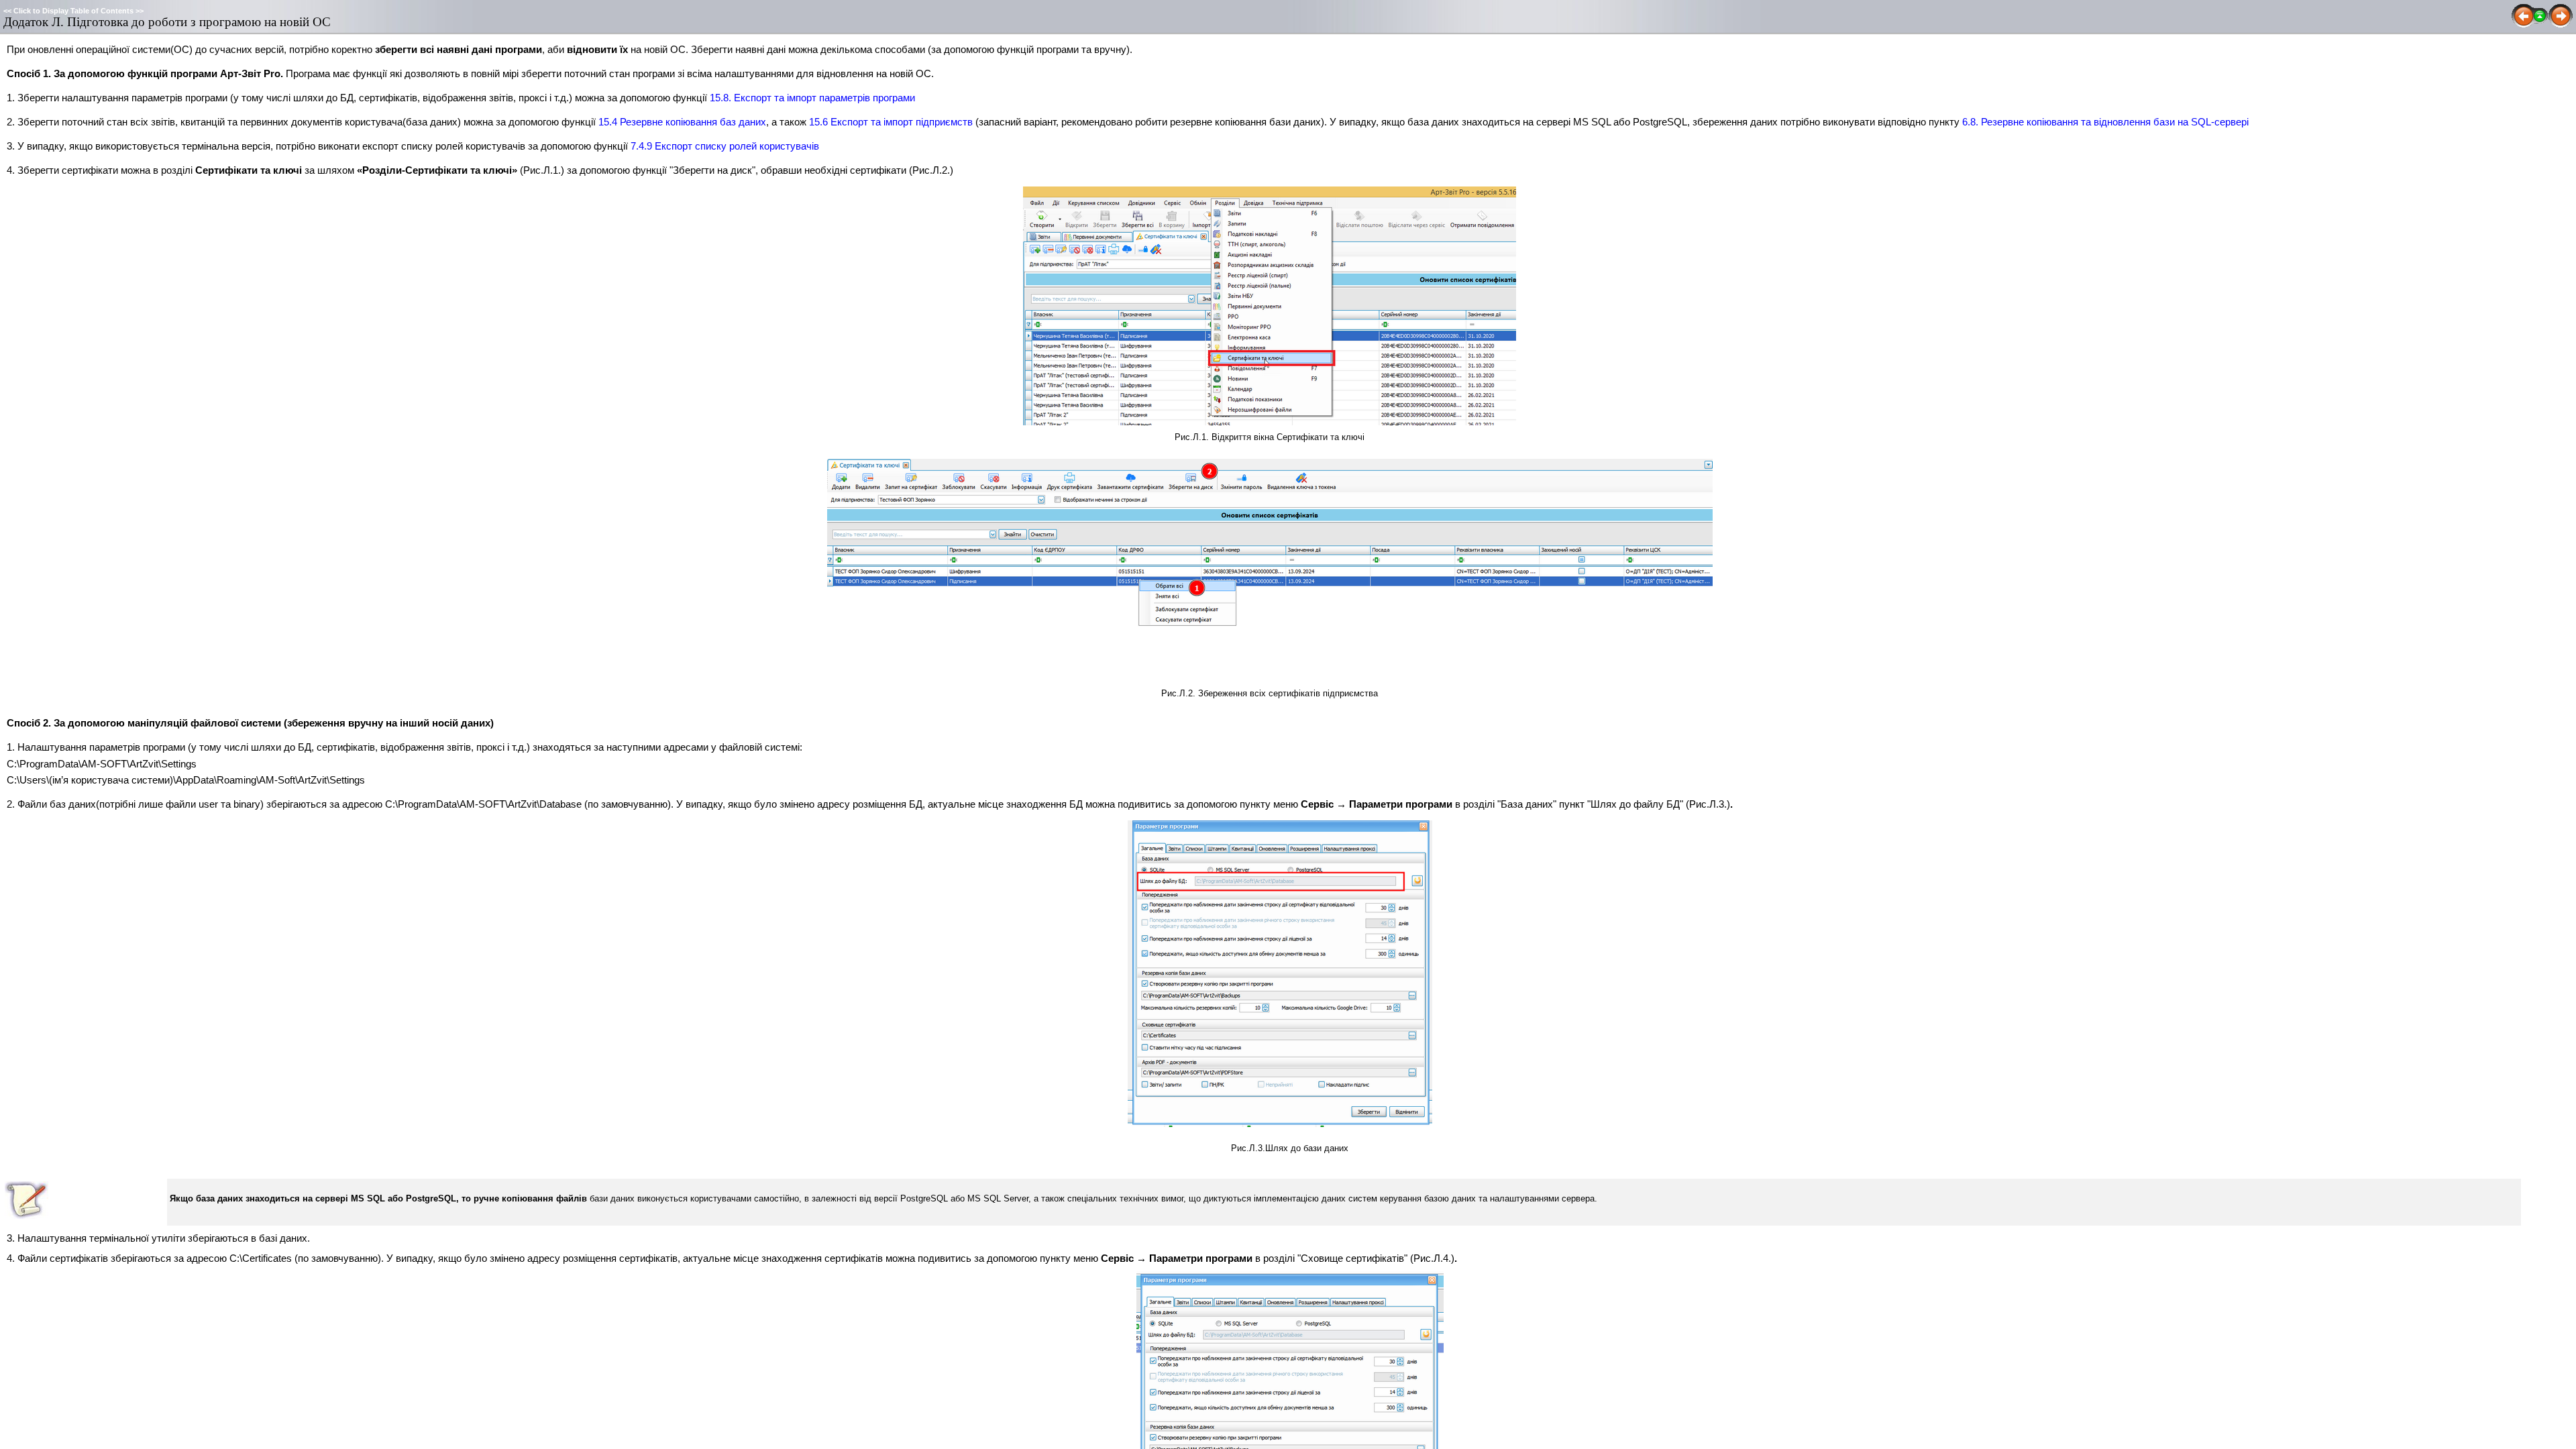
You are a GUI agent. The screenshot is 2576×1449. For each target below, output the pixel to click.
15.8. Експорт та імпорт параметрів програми (812, 98)
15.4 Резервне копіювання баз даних (682, 122)
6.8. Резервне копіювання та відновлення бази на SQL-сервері (2105, 122)
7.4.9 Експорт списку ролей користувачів (725, 146)
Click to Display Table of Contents (73, 11)
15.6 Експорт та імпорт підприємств (891, 122)
